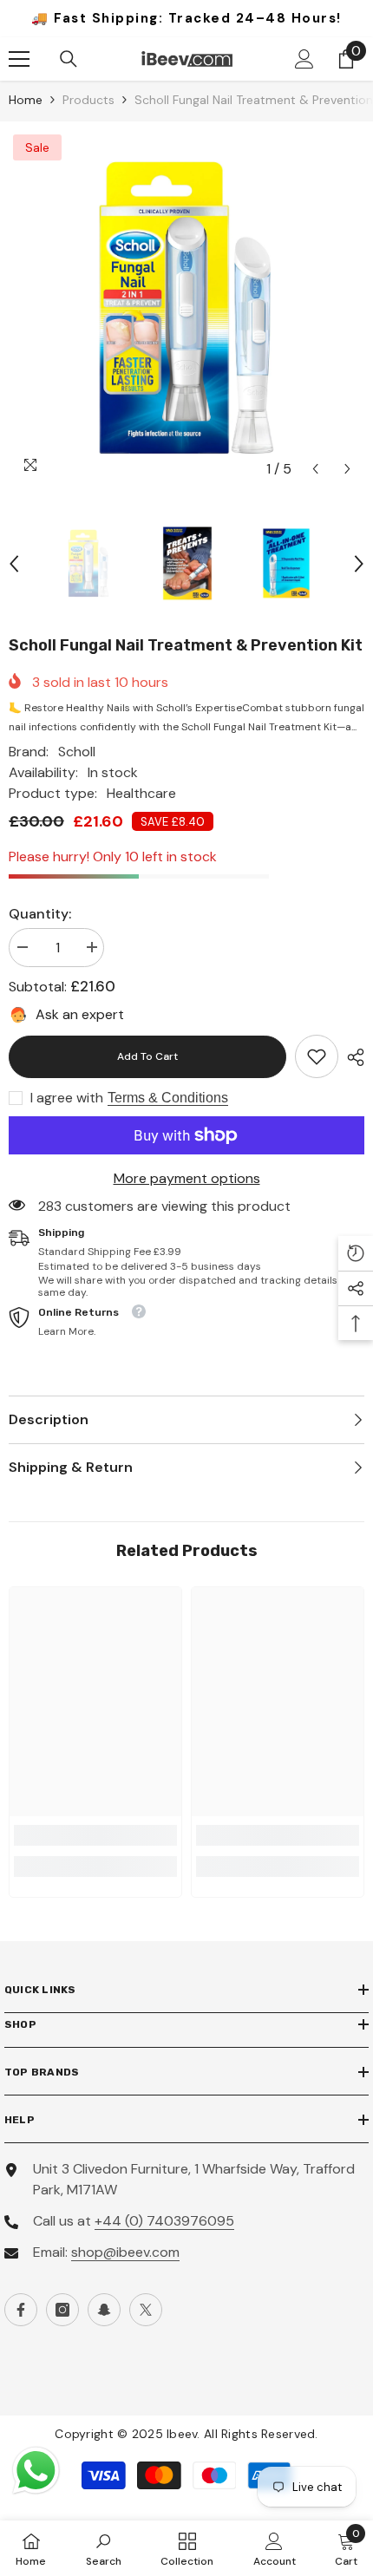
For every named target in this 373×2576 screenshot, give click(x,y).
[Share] (351, 1057)
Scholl (77, 752)
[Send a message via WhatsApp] (36, 2471)
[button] (315, 469)
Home (26, 100)
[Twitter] (146, 2310)
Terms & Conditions (168, 1098)
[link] (317, 1056)
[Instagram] (62, 2310)
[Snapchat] (104, 2310)
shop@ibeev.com (125, 2252)
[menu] (19, 59)
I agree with (67, 1098)
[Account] (304, 59)
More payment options (187, 1178)
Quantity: (40, 914)
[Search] (69, 59)
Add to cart (147, 1056)
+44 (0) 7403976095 (164, 2221)
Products (88, 100)
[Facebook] (21, 2310)
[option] (186, 308)
